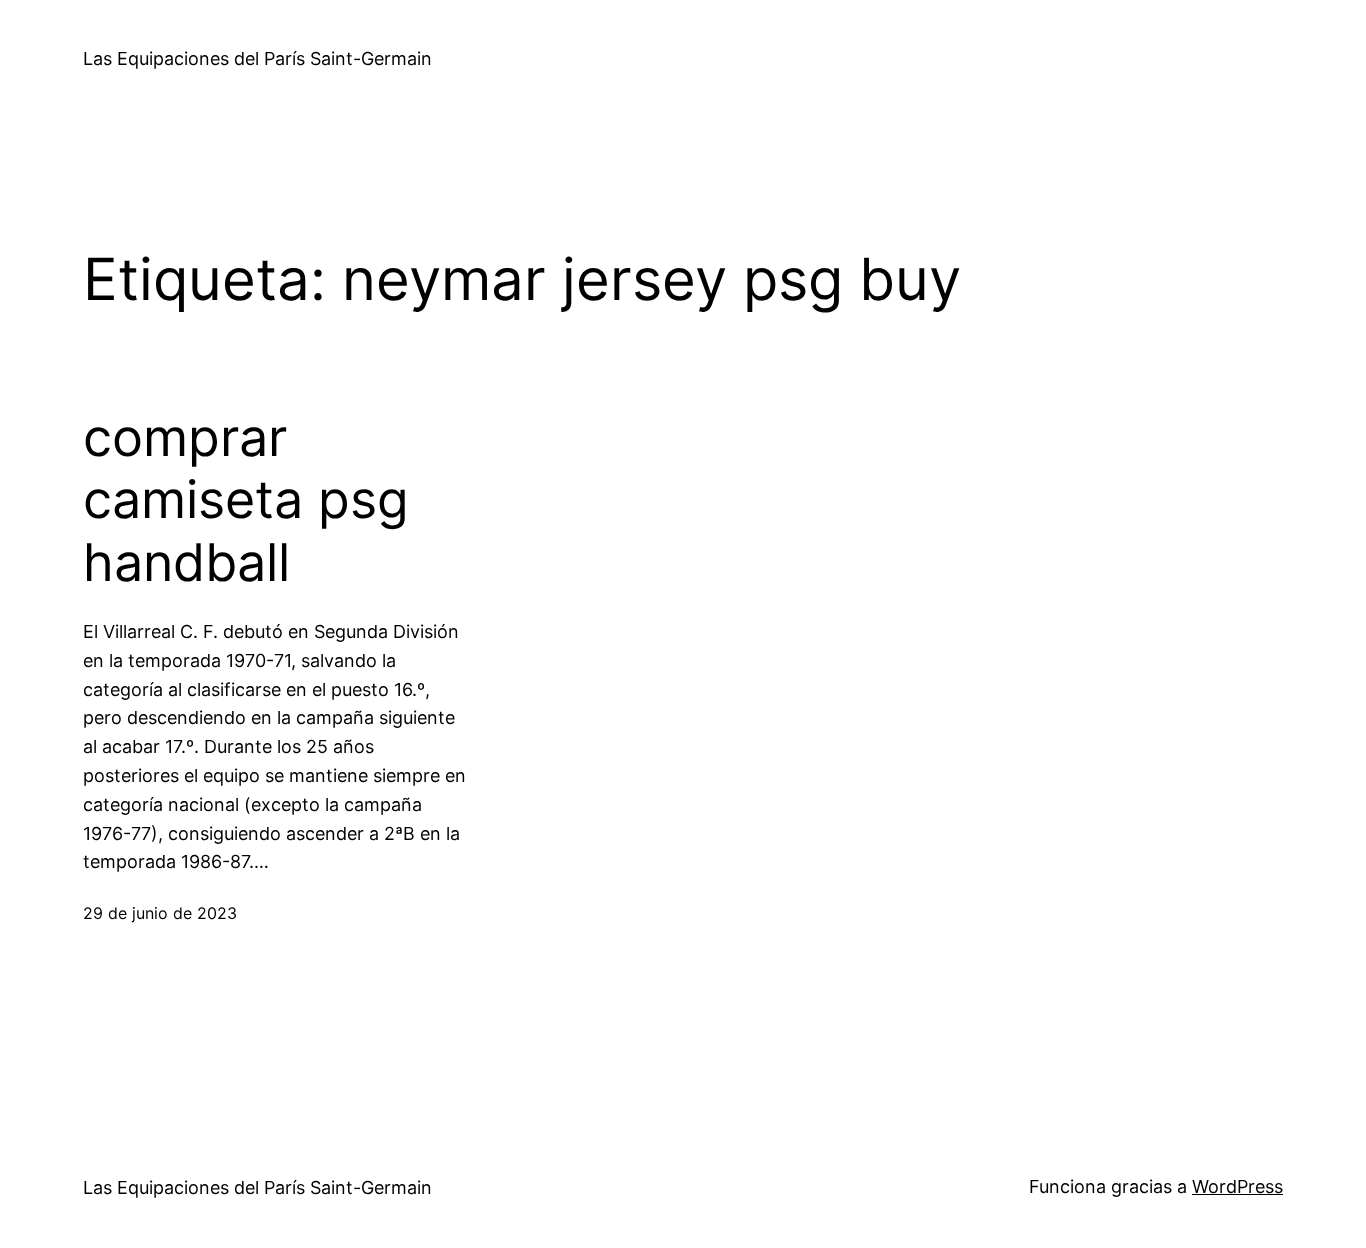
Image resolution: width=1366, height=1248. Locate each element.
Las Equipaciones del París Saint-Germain (257, 58)
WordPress (1237, 1186)
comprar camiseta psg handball (246, 500)
